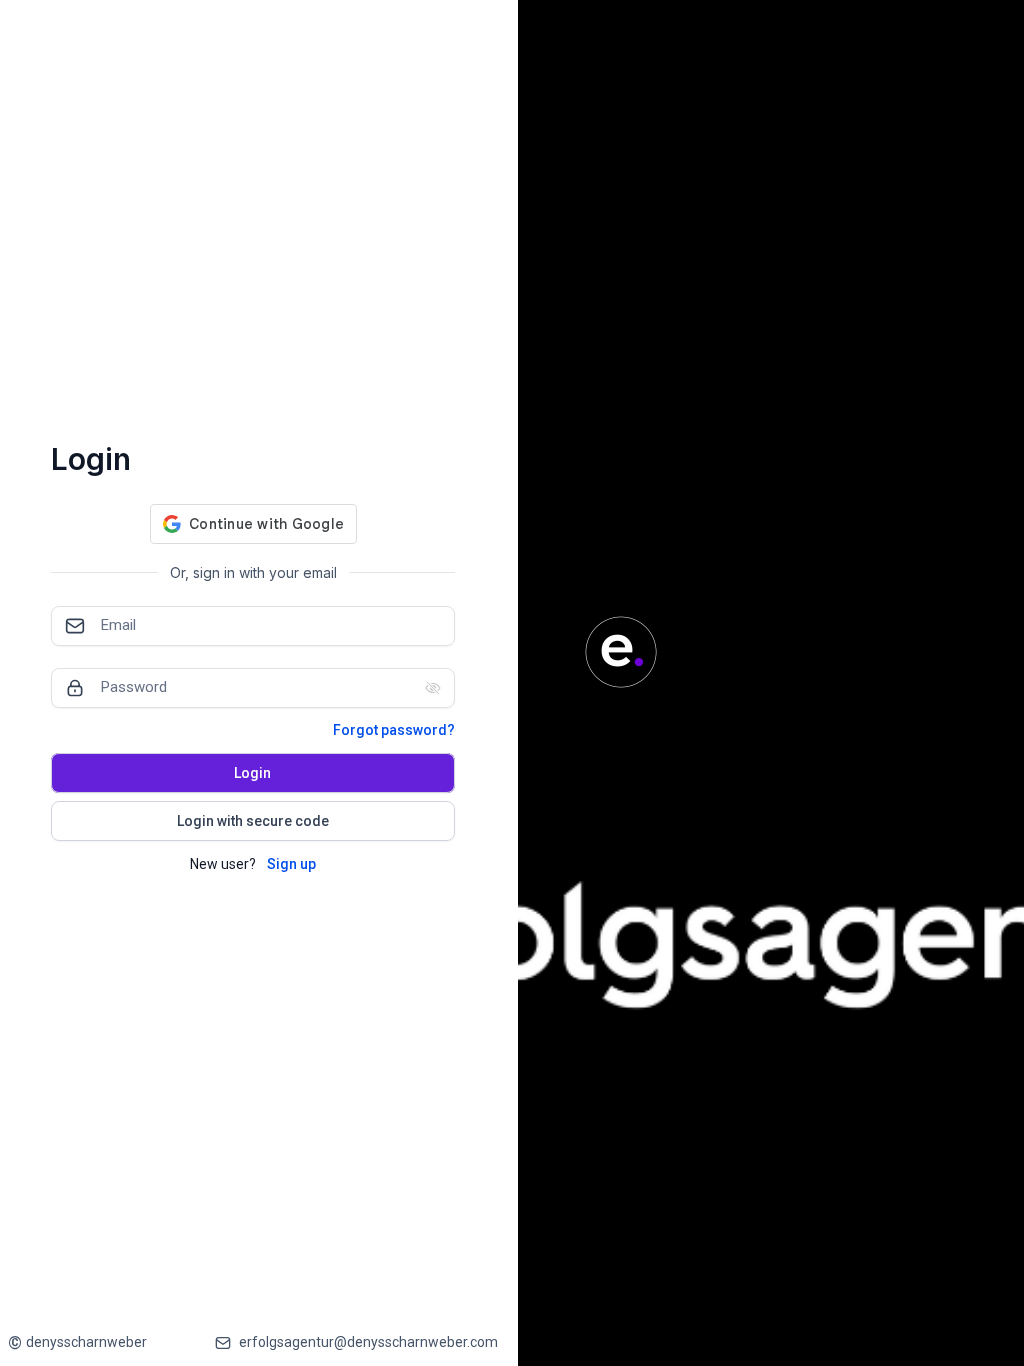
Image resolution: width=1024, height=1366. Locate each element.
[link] (77, 1342)
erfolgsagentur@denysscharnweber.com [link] (368, 1342)
